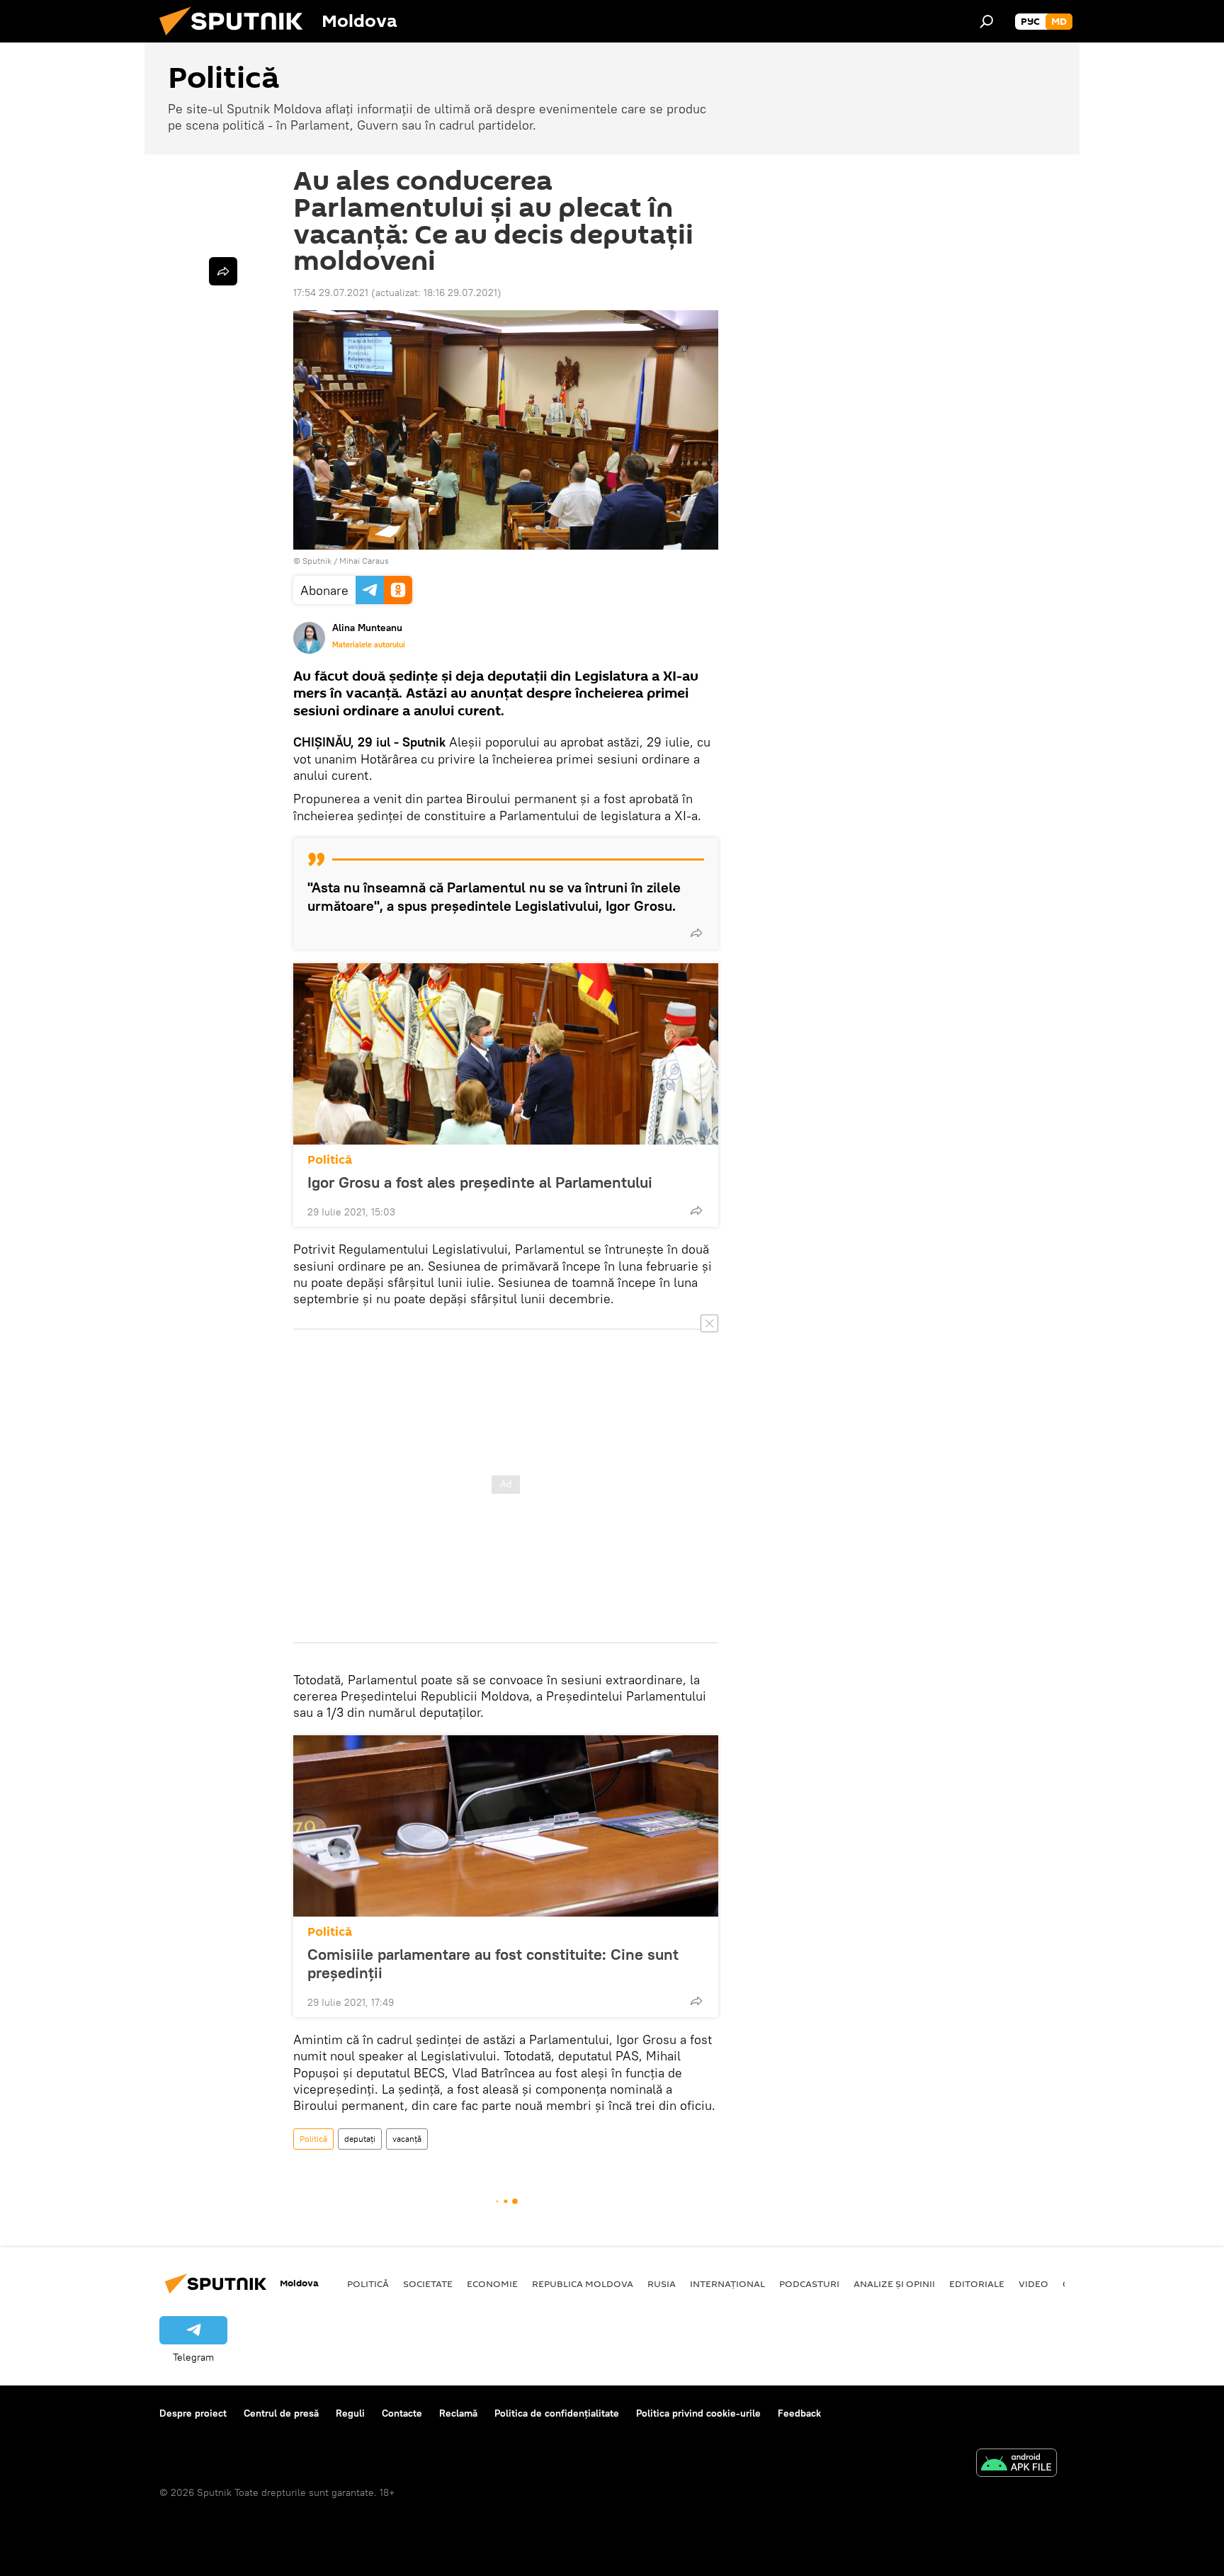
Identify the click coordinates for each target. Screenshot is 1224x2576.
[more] (696, 933)
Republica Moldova (583, 2283)
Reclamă (458, 2413)
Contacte (402, 2413)
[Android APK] (1016, 2464)
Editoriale (977, 2283)
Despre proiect (193, 2413)
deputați (360, 2139)
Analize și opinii (894, 2283)
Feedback (799, 2413)
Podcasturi (809, 2283)
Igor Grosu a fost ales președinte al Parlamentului (480, 1182)
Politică (330, 1160)
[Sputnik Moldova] (237, 39)
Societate (428, 2283)
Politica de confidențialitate (557, 2413)
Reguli (350, 2413)
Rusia (662, 2283)
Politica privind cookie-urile (698, 2413)
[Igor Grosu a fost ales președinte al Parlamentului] (506, 1054)
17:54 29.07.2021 (331, 293)
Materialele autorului (369, 645)
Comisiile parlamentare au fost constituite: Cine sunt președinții (493, 1963)
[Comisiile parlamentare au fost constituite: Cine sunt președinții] (506, 1826)
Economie (492, 2283)
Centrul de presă (281, 2413)
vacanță (407, 2139)
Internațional (727, 2283)
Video (1033, 2283)
